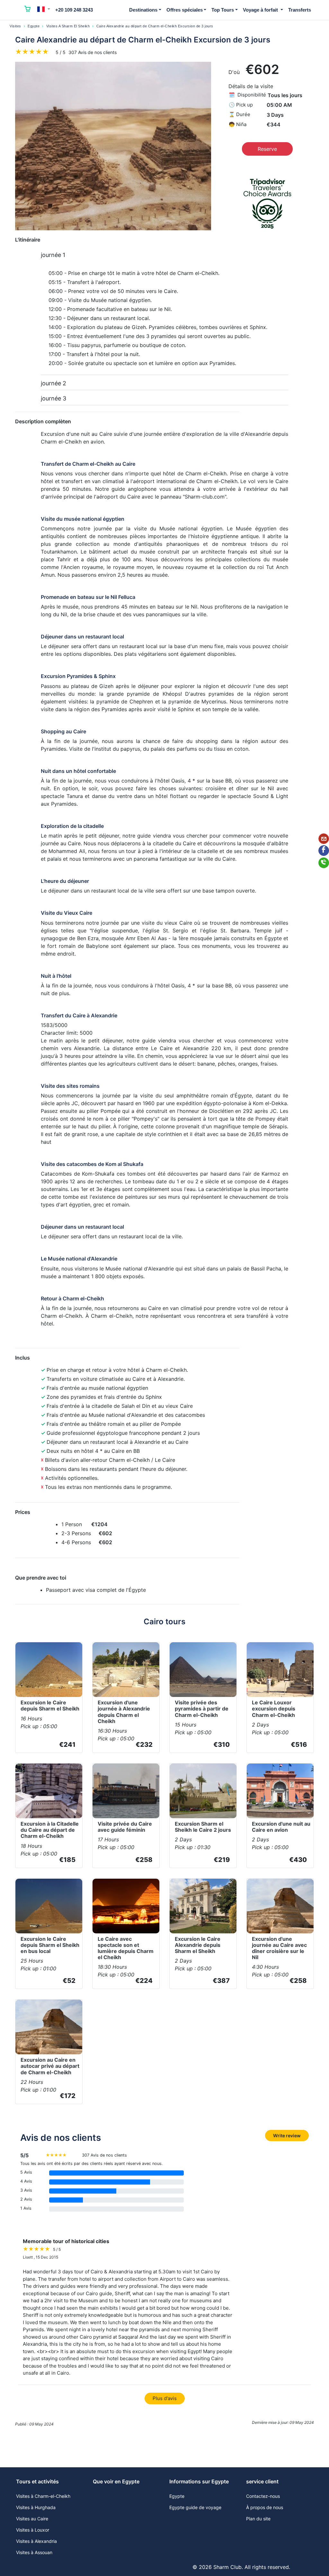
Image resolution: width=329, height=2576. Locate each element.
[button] (44, 9)
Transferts (300, 10)
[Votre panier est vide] (28, 10)
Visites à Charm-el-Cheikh (43, 2496)
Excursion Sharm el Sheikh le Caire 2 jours (203, 1827)
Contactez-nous (263, 2496)
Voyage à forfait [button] (261, 10)
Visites (15, 26)
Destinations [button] (143, 10)
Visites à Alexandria (36, 2541)
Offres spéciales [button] (185, 10)
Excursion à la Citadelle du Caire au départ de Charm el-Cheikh (50, 1830)
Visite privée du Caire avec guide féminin (125, 1827)
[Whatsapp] (324, 863)
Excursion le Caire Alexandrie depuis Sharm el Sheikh (198, 1945)
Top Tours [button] (223, 10)
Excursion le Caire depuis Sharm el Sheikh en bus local (50, 1945)
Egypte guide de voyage (195, 2507)
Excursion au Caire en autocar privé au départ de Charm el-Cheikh (50, 2066)
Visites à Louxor (33, 2530)
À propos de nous (265, 2507)
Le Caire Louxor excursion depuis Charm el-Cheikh (274, 1709)
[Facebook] (324, 851)
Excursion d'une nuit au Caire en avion (281, 1827)
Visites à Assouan (34, 2552)
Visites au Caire (32, 2519)
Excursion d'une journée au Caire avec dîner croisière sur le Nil (279, 1948)
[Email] (324, 839)
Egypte (34, 26)
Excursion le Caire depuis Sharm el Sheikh (50, 1705)
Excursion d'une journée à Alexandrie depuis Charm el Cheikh (124, 1712)
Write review (287, 2136)
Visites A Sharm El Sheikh (68, 26)
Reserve (267, 149)
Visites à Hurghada (36, 2507)
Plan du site (258, 2519)
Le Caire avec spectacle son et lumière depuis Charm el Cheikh (126, 1948)
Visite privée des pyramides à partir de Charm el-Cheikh (202, 1709)
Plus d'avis (165, 2398)
